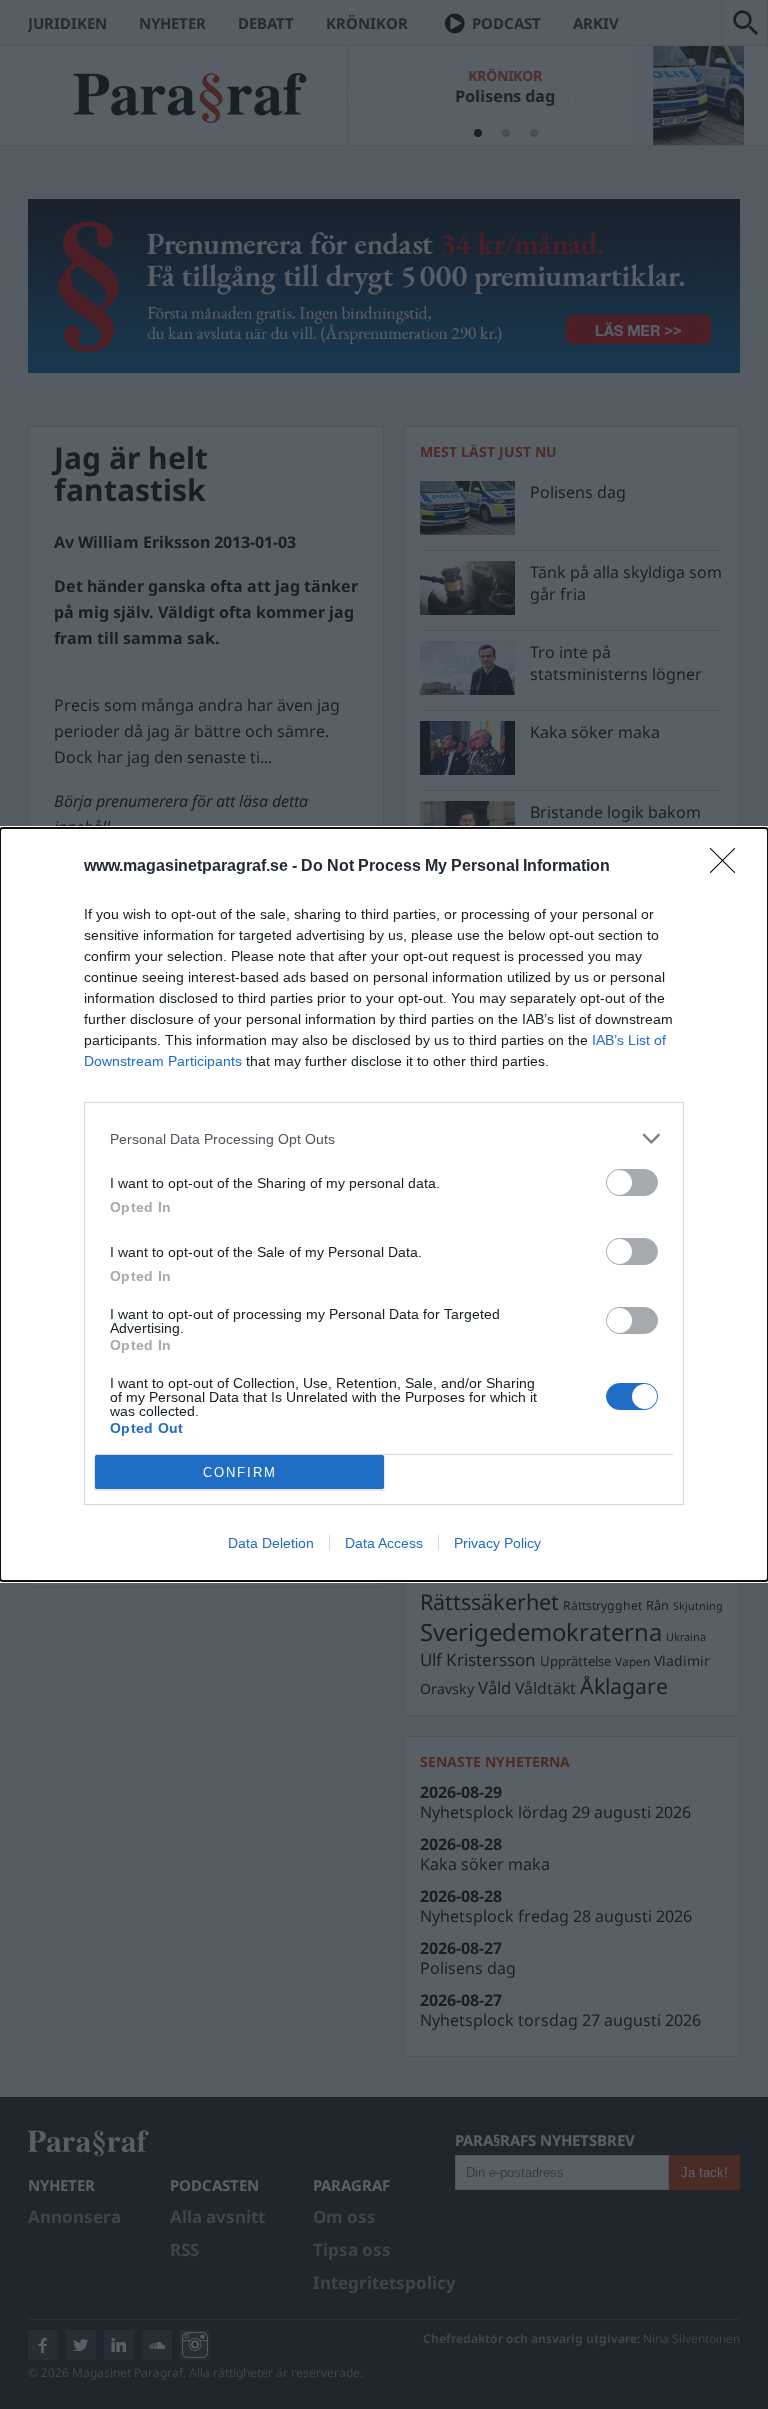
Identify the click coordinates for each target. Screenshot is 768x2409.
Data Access (384, 1543)
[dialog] (384, 1204)
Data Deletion (271, 1543)
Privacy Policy (497, 1543)
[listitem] (384, 1138)
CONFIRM (240, 1472)
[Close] (729, 867)
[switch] (632, 1182)
